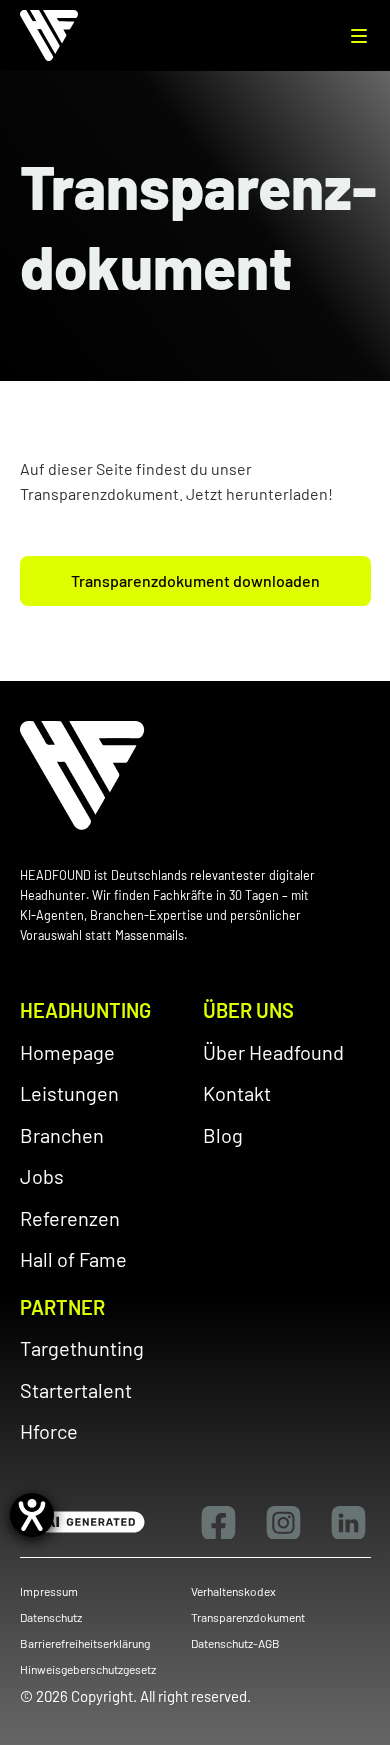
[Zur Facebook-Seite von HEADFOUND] (218, 1522)
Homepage (67, 1052)
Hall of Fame (73, 1259)
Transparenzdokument (248, 1617)
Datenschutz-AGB (235, 1643)
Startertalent (76, 1390)
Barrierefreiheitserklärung (85, 1643)
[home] (56, 35)
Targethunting (82, 1348)
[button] (359, 36)
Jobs (42, 1176)
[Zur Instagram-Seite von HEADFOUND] (283, 1522)
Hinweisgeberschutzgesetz (88, 1669)
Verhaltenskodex (233, 1591)
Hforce (49, 1431)
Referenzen (70, 1218)
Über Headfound (273, 1052)
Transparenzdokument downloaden (195, 580)
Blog (223, 1135)
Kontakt (237, 1093)
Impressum (49, 1591)
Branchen (62, 1135)
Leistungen (69, 1093)
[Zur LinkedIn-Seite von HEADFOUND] (348, 1522)
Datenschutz (51, 1617)
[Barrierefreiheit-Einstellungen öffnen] (32, 1515)
